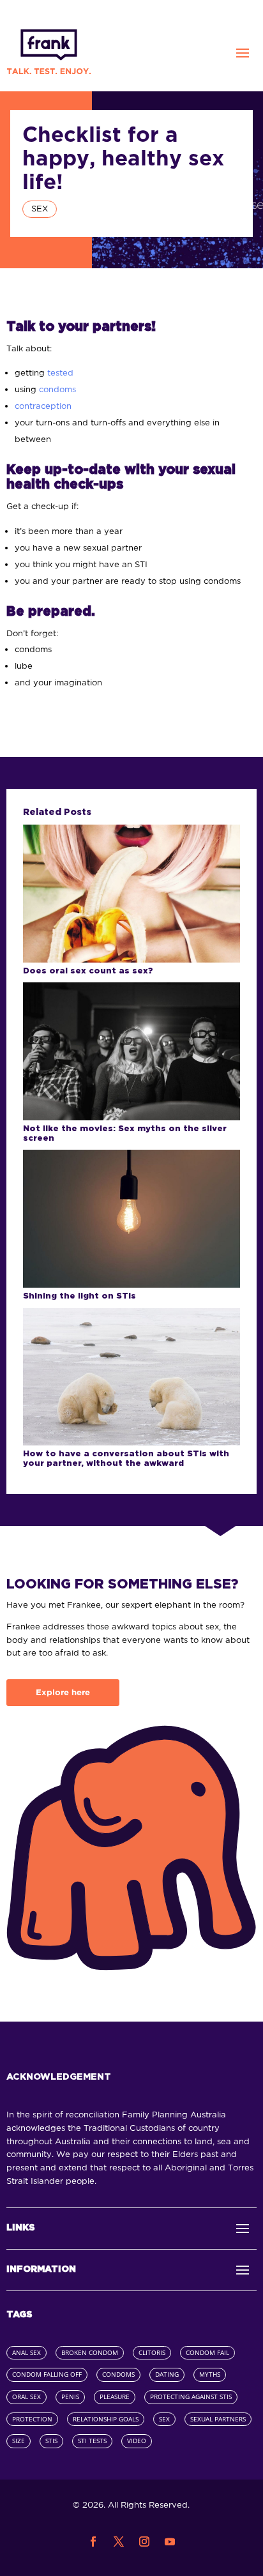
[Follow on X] (119, 2542)
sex (164, 2419)
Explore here (63, 1692)
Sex (40, 209)
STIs (51, 2441)
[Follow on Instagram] (144, 2542)
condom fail (207, 2353)
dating (167, 2374)
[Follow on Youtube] (170, 2542)
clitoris (152, 2353)
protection (32, 2419)
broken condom (90, 2353)
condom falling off (47, 2374)
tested (60, 373)
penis (70, 2397)
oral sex (26, 2397)
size (19, 2441)
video (137, 2441)
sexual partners (218, 2419)
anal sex (26, 2353)
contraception (43, 406)
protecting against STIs (191, 2397)
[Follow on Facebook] (93, 2542)
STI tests (92, 2441)
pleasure (115, 2397)
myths (210, 2374)
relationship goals (106, 2419)
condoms (57, 389)
